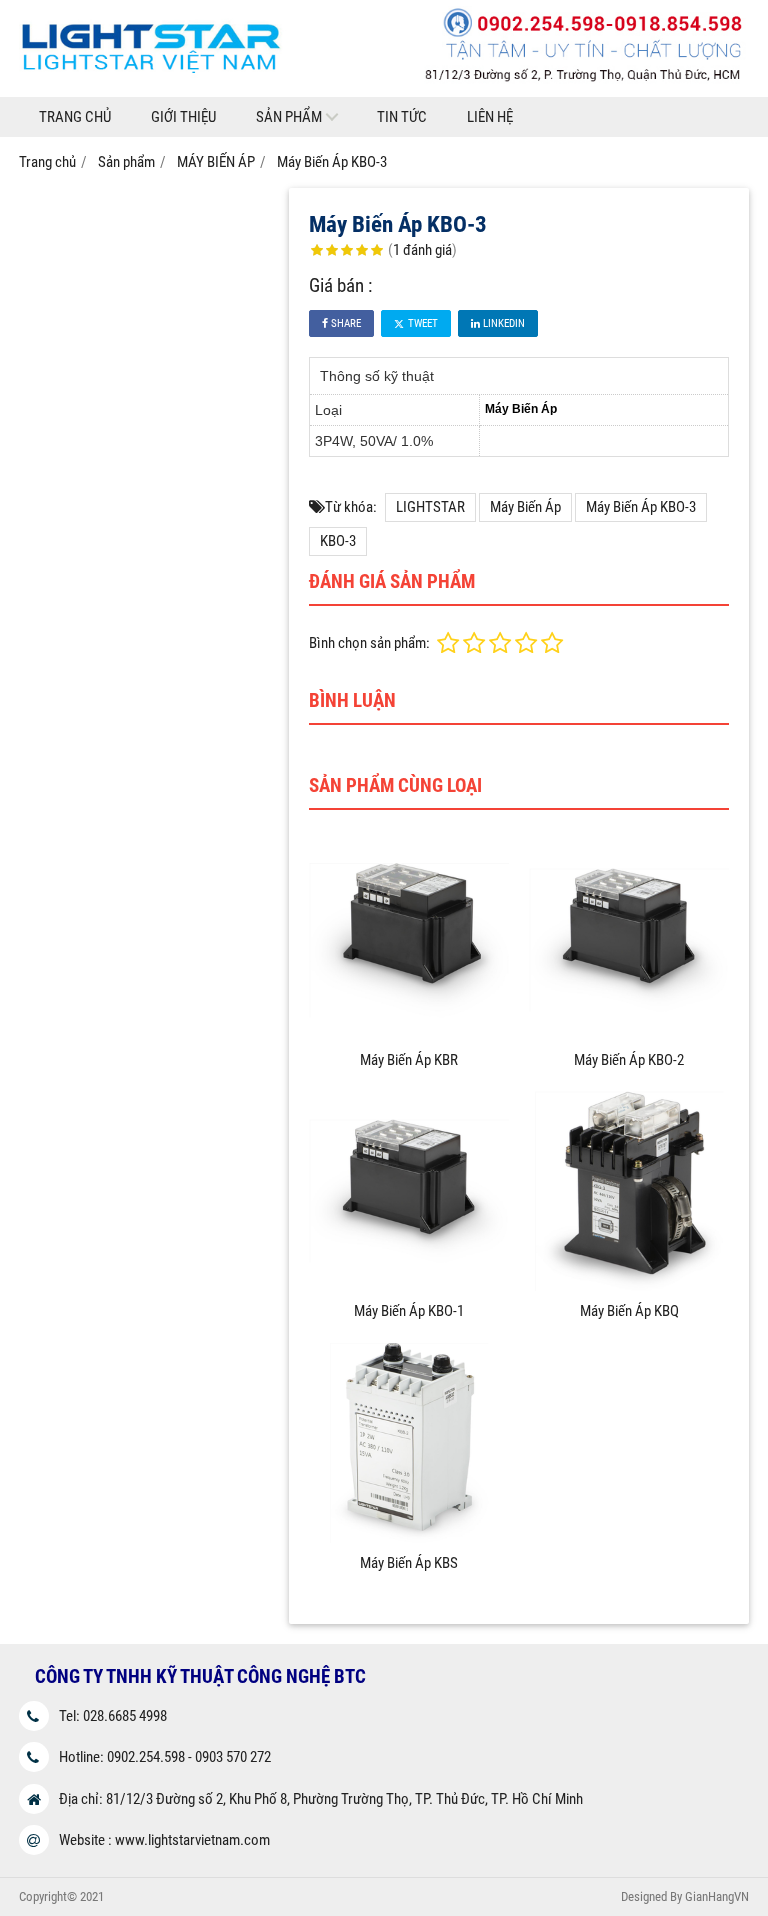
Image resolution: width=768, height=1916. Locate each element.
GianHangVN (717, 1896)
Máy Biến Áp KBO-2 (629, 1060)
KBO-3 (338, 541)
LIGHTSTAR (430, 507)
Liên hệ (490, 117)
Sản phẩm (289, 117)
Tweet (421, 323)
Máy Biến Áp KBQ (629, 1311)
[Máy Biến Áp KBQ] (629, 1286)
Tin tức (402, 117)
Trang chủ (75, 117)
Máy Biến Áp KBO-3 (641, 507)
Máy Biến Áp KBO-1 (409, 1311)
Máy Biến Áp (525, 507)
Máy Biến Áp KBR (409, 1060)
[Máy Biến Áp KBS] (409, 1538)
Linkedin (502, 323)
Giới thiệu (183, 117)
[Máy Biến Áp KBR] (409, 1035)
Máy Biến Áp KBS (409, 1563)
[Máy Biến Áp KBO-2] (629, 1035)
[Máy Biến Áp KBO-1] (409, 1286)
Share (344, 323)
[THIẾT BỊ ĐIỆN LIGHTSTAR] (384, 92)
